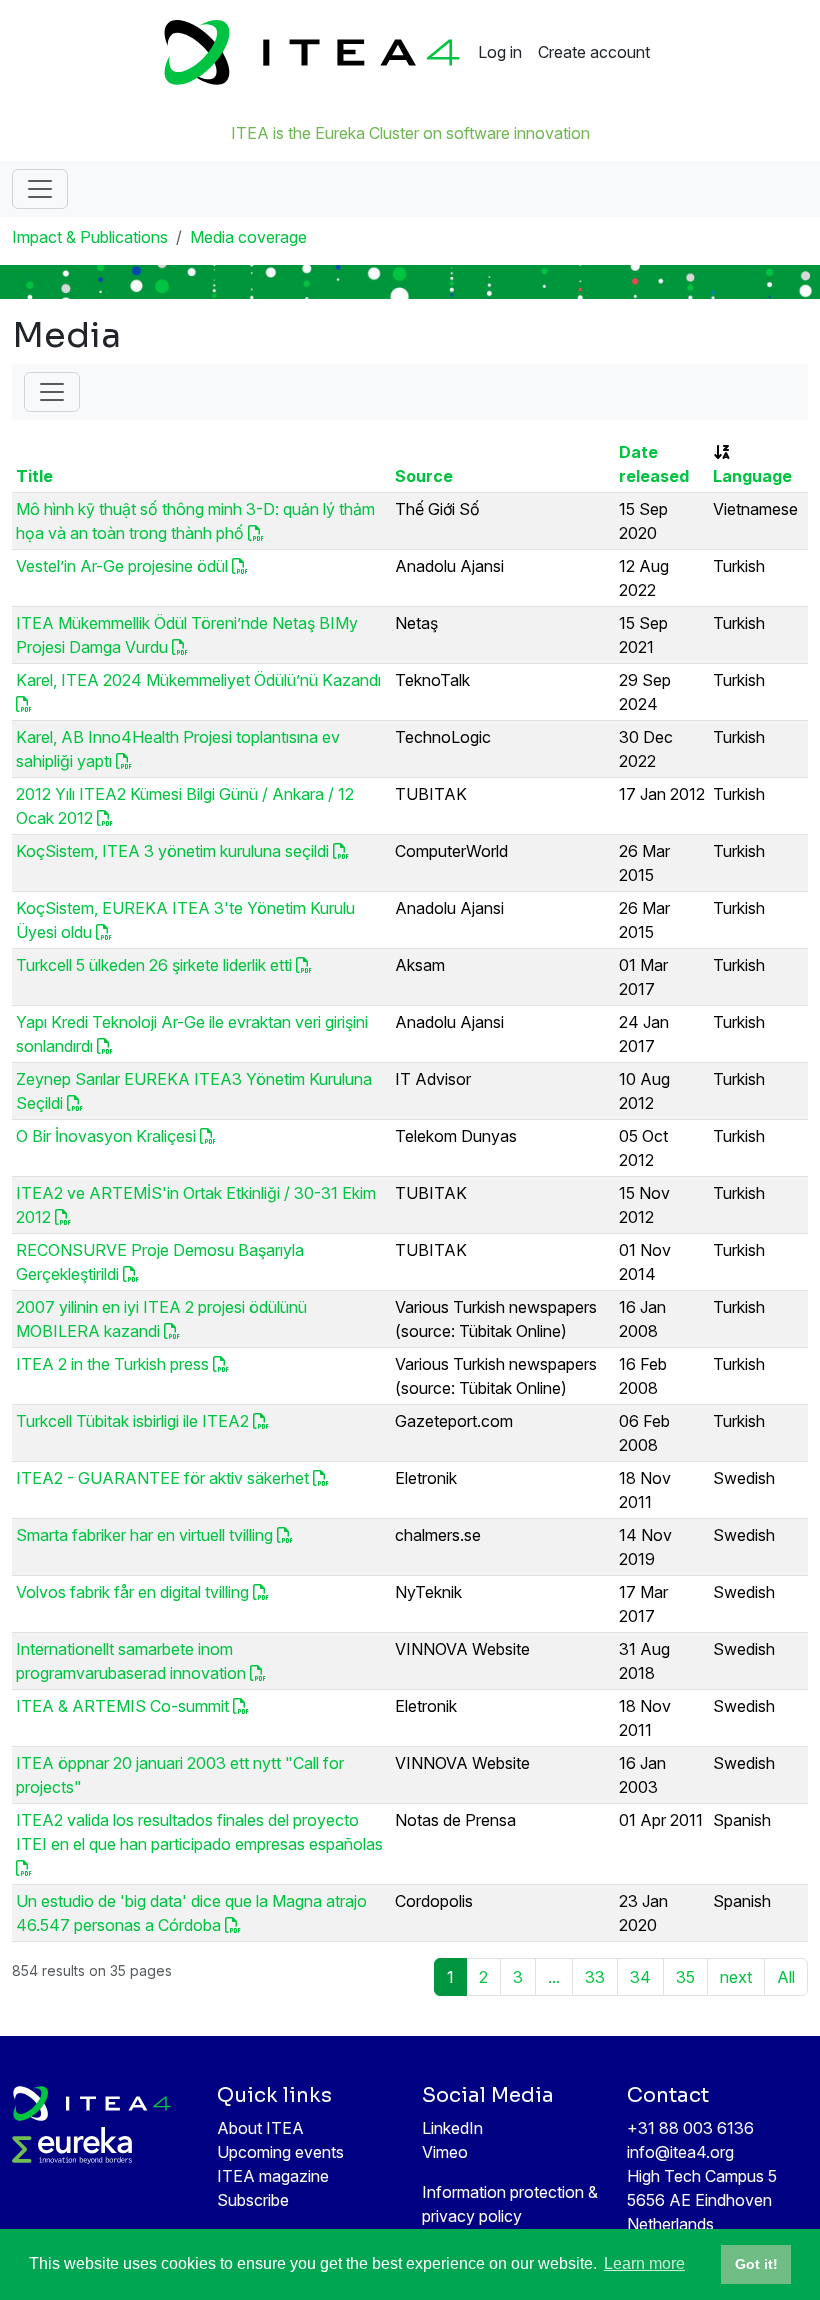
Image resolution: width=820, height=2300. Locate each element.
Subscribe (253, 2200)
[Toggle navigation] (40, 189)
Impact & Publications (90, 237)
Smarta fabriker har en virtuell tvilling (144, 1535)
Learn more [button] (644, 2263)
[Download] (256, 533)
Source (424, 476)
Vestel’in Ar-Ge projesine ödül (122, 566)
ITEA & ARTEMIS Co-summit (122, 1706)
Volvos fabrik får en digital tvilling (132, 1592)
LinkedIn (452, 2128)
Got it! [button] (756, 2264)
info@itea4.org (680, 2152)
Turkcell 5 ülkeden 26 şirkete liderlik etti (154, 965)
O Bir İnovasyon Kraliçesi (106, 1136)
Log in (500, 52)
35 (685, 1977)
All (786, 1977)
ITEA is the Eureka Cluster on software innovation (410, 133)
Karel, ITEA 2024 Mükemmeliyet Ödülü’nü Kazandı (198, 680)
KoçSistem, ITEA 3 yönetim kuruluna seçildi (172, 851)
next (736, 1977)
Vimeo (445, 2152)
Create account (594, 52)
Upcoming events (280, 2152)
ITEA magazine (273, 2176)
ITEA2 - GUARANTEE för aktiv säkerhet (162, 1478)
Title (34, 476)
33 (595, 1977)
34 (640, 1977)
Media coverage (248, 237)
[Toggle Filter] (52, 392)
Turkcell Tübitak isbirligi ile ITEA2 (132, 1421)
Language (752, 476)
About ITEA (260, 2128)
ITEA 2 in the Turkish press (112, 1364)
